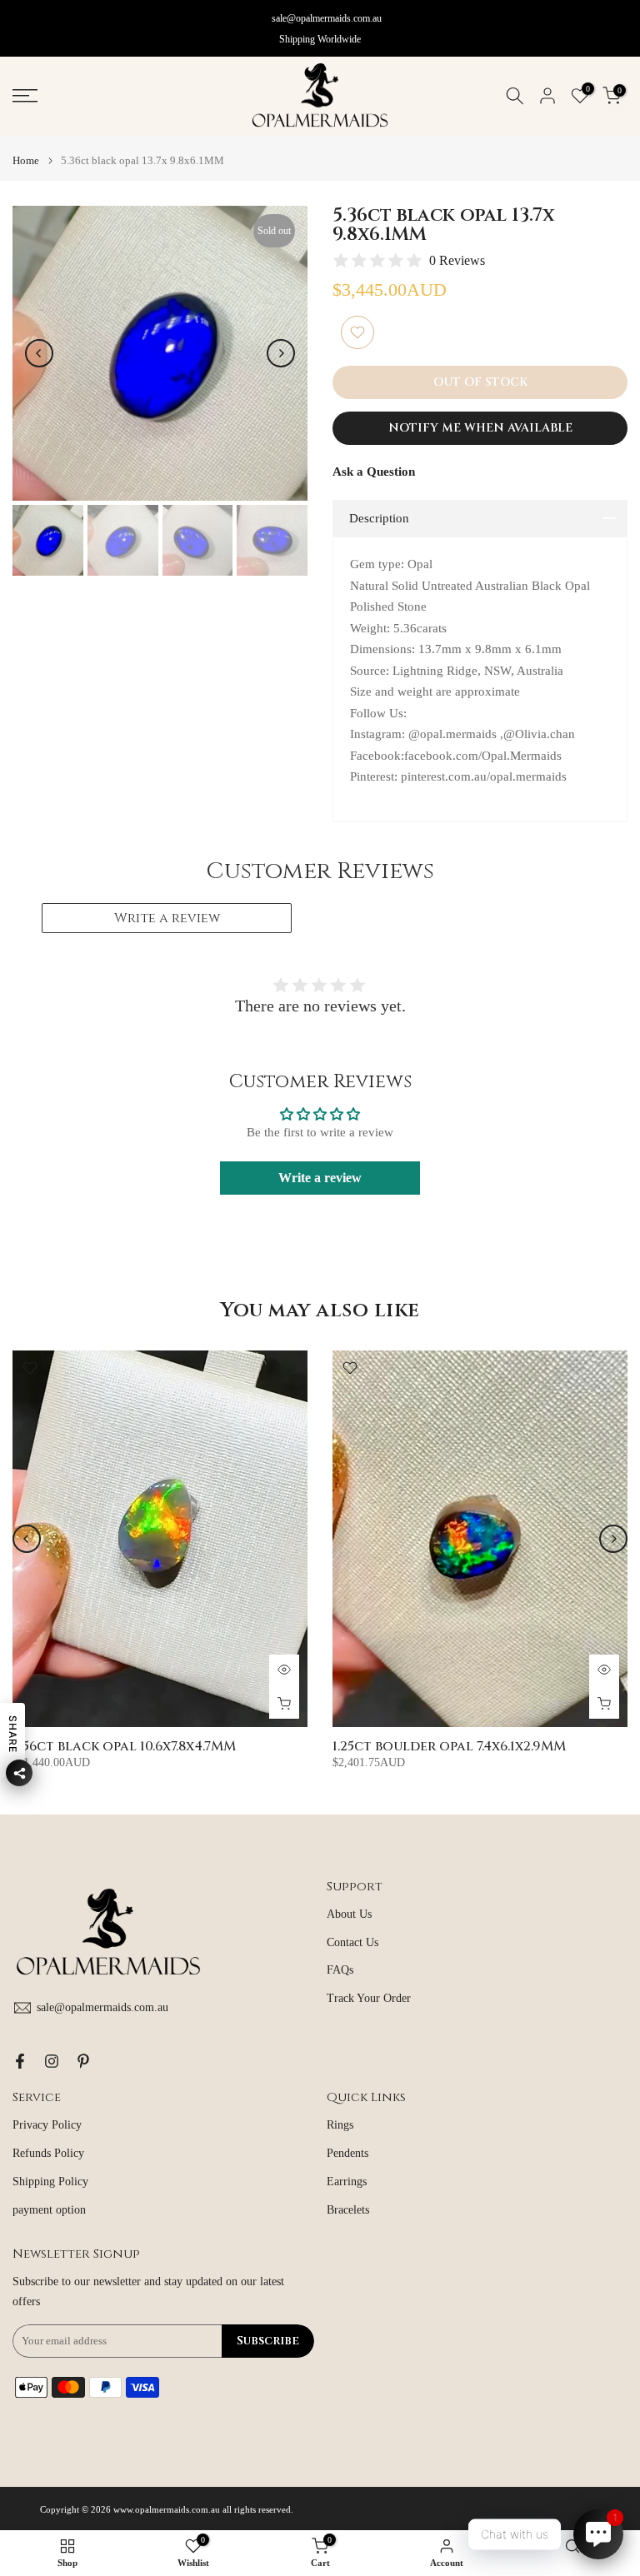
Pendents (347, 2153)
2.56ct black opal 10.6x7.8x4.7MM (124, 1746)
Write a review (167, 918)
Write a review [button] (320, 1178)
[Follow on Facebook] (20, 2061)
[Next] (281, 353)
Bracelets (348, 2210)
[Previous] (39, 353)
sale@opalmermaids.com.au (327, 18)
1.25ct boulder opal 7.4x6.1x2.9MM (449, 1746)
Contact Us (352, 1942)
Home (26, 160)
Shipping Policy (50, 2182)
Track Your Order (369, 1998)
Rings (340, 2125)
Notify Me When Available (480, 428)
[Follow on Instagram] (52, 2061)
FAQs (340, 1970)
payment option (49, 2210)
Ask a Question (374, 472)
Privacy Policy (47, 2125)
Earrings (347, 2182)
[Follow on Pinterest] (83, 2061)
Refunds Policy (48, 2153)
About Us (349, 1914)
